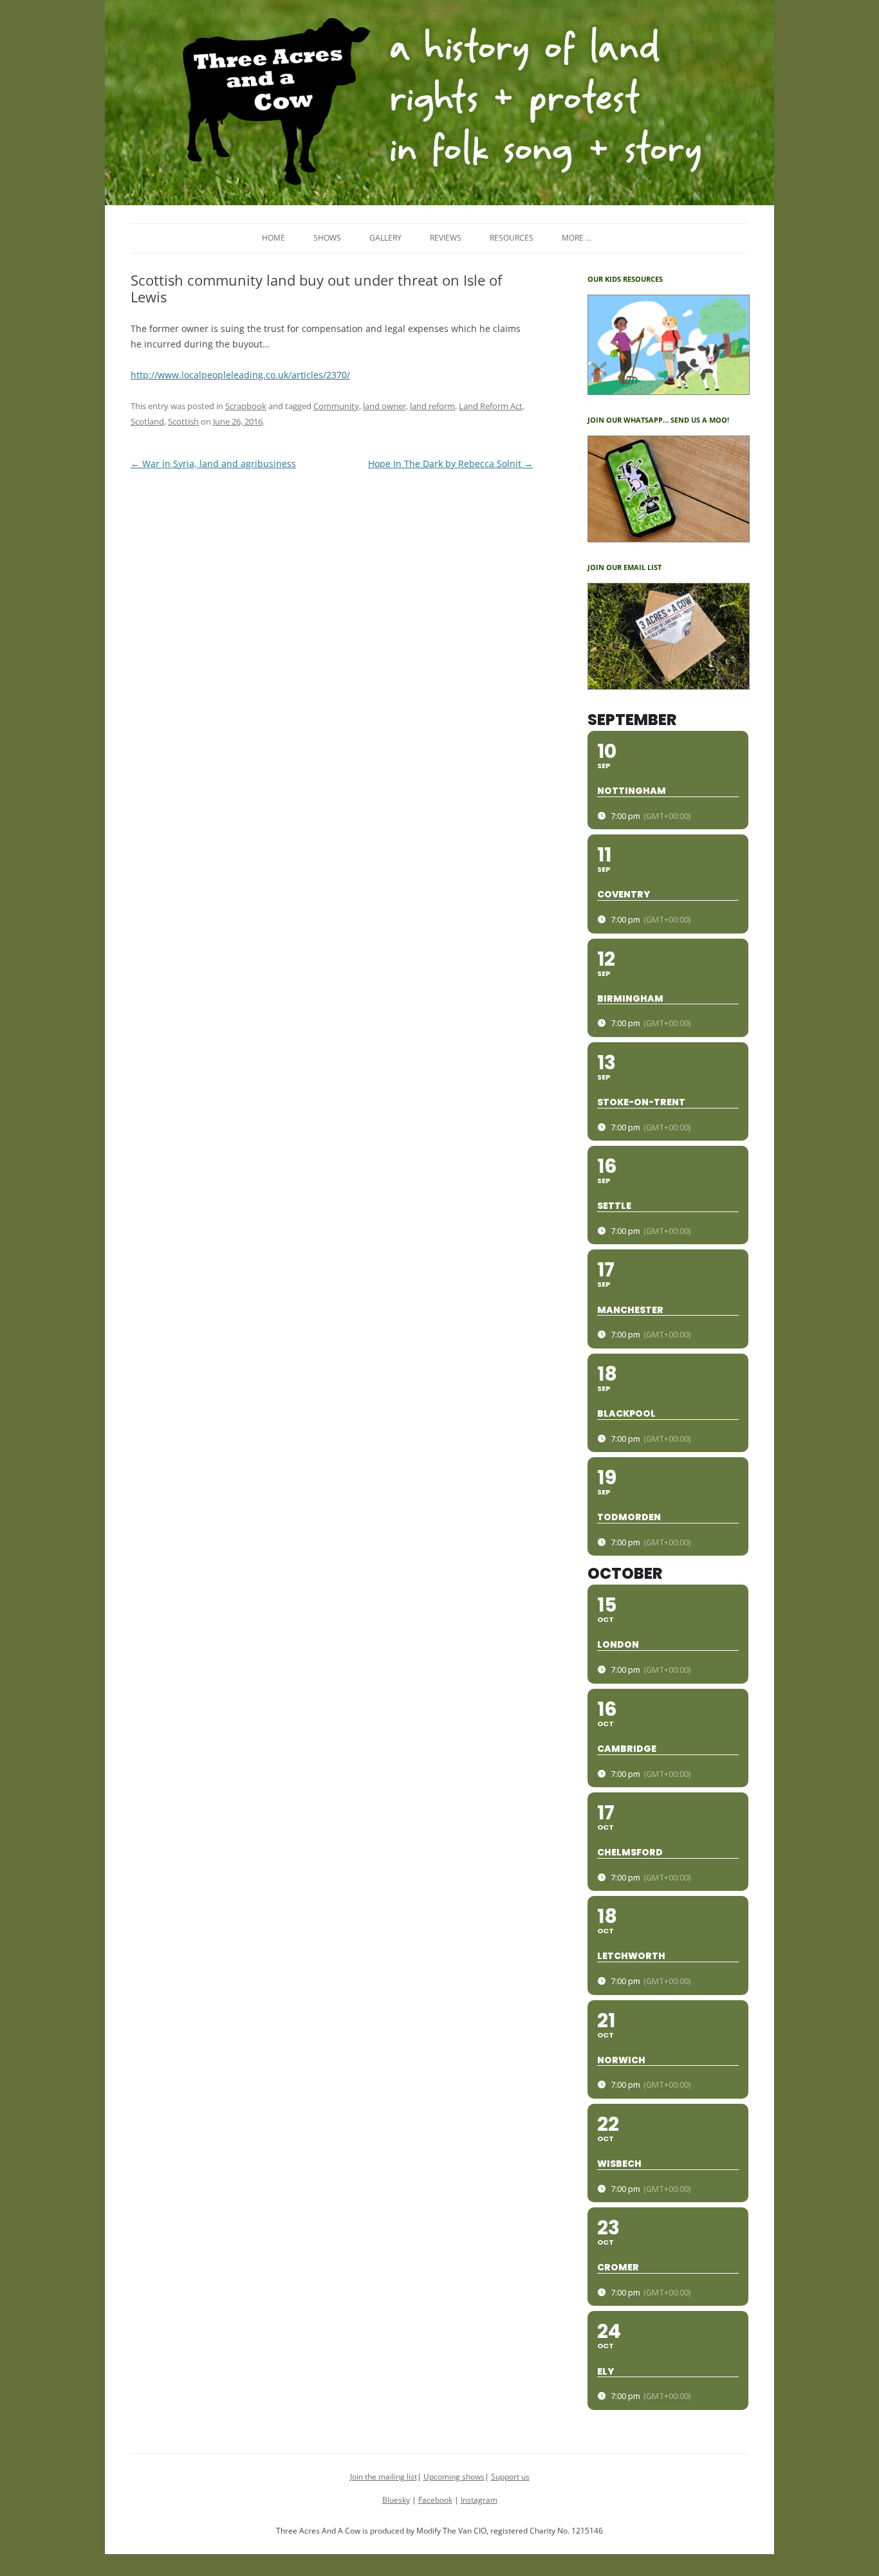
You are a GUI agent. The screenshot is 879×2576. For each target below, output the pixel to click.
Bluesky (396, 2500)
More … (577, 238)
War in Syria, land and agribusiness (213, 464)
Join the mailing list (384, 2477)
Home (273, 238)
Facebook (435, 2500)
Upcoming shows (454, 2477)
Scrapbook (246, 406)
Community (336, 406)
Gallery (385, 238)
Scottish (183, 421)
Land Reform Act (491, 406)
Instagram (479, 2500)
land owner (384, 406)
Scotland (147, 421)
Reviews (446, 238)
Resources (512, 238)
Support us (510, 2477)
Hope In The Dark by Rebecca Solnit (450, 464)
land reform (432, 406)
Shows (327, 238)
